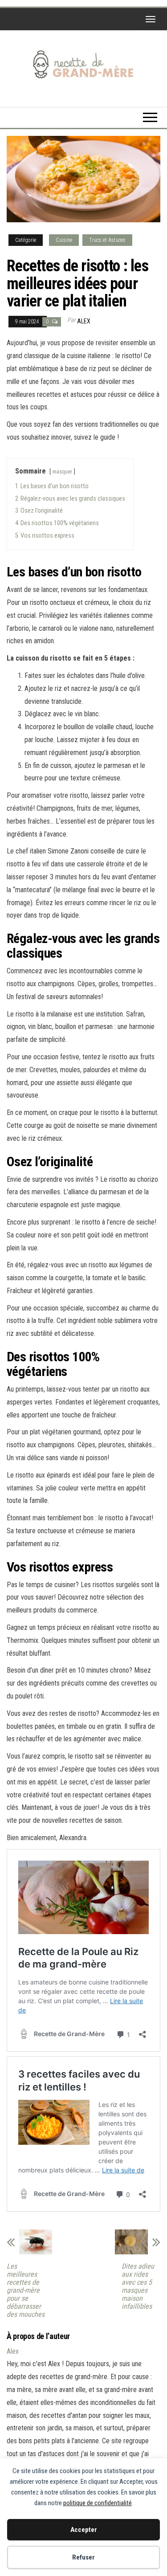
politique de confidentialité (98, 2503)
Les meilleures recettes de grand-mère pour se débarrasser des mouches (26, 2290)
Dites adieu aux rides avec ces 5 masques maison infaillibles (138, 2286)
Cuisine (64, 240)
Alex (84, 321)
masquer (62, 472)
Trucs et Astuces (107, 240)
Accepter (84, 2530)
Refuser (83, 2557)
